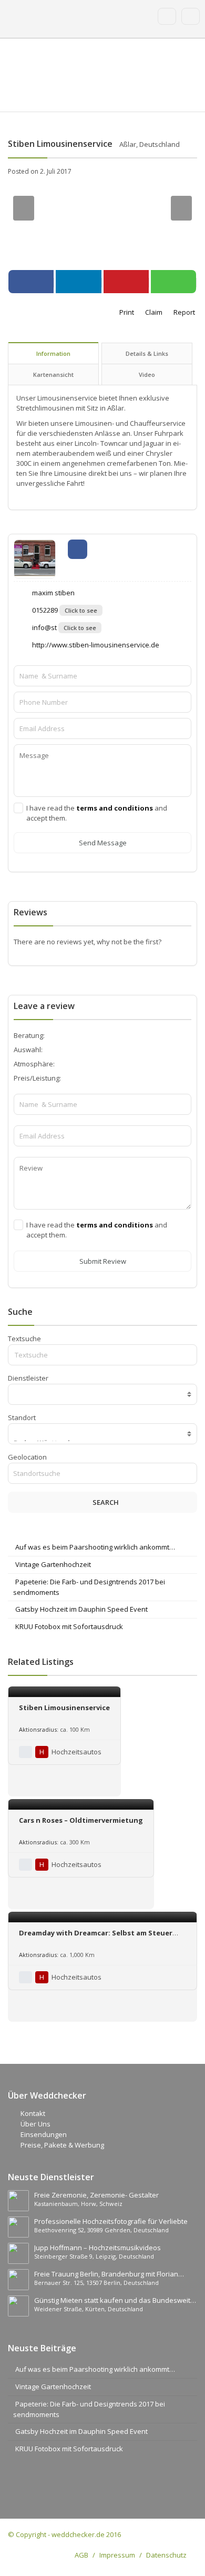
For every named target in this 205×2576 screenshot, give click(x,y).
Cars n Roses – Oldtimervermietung (81, 1820)
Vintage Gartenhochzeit (53, 1564)
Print (126, 312)
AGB (81, 2555)
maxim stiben (53, 593)
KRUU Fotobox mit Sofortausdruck (69, 1626)
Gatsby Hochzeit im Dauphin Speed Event (81, 1609)
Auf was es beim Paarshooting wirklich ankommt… (95, 1547)
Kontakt (33, 2113)
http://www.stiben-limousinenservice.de (95, 645)
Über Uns (35, 2124)
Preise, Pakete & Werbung (62, 2145)
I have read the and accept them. (97, 813)
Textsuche (24, 1339)
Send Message (103, 843)
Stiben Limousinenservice (64, 1708)
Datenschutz (166, 2555)
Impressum (117, 2555)
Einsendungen (44, 2134)
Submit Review (103, 1261)
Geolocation (27, 1457)
